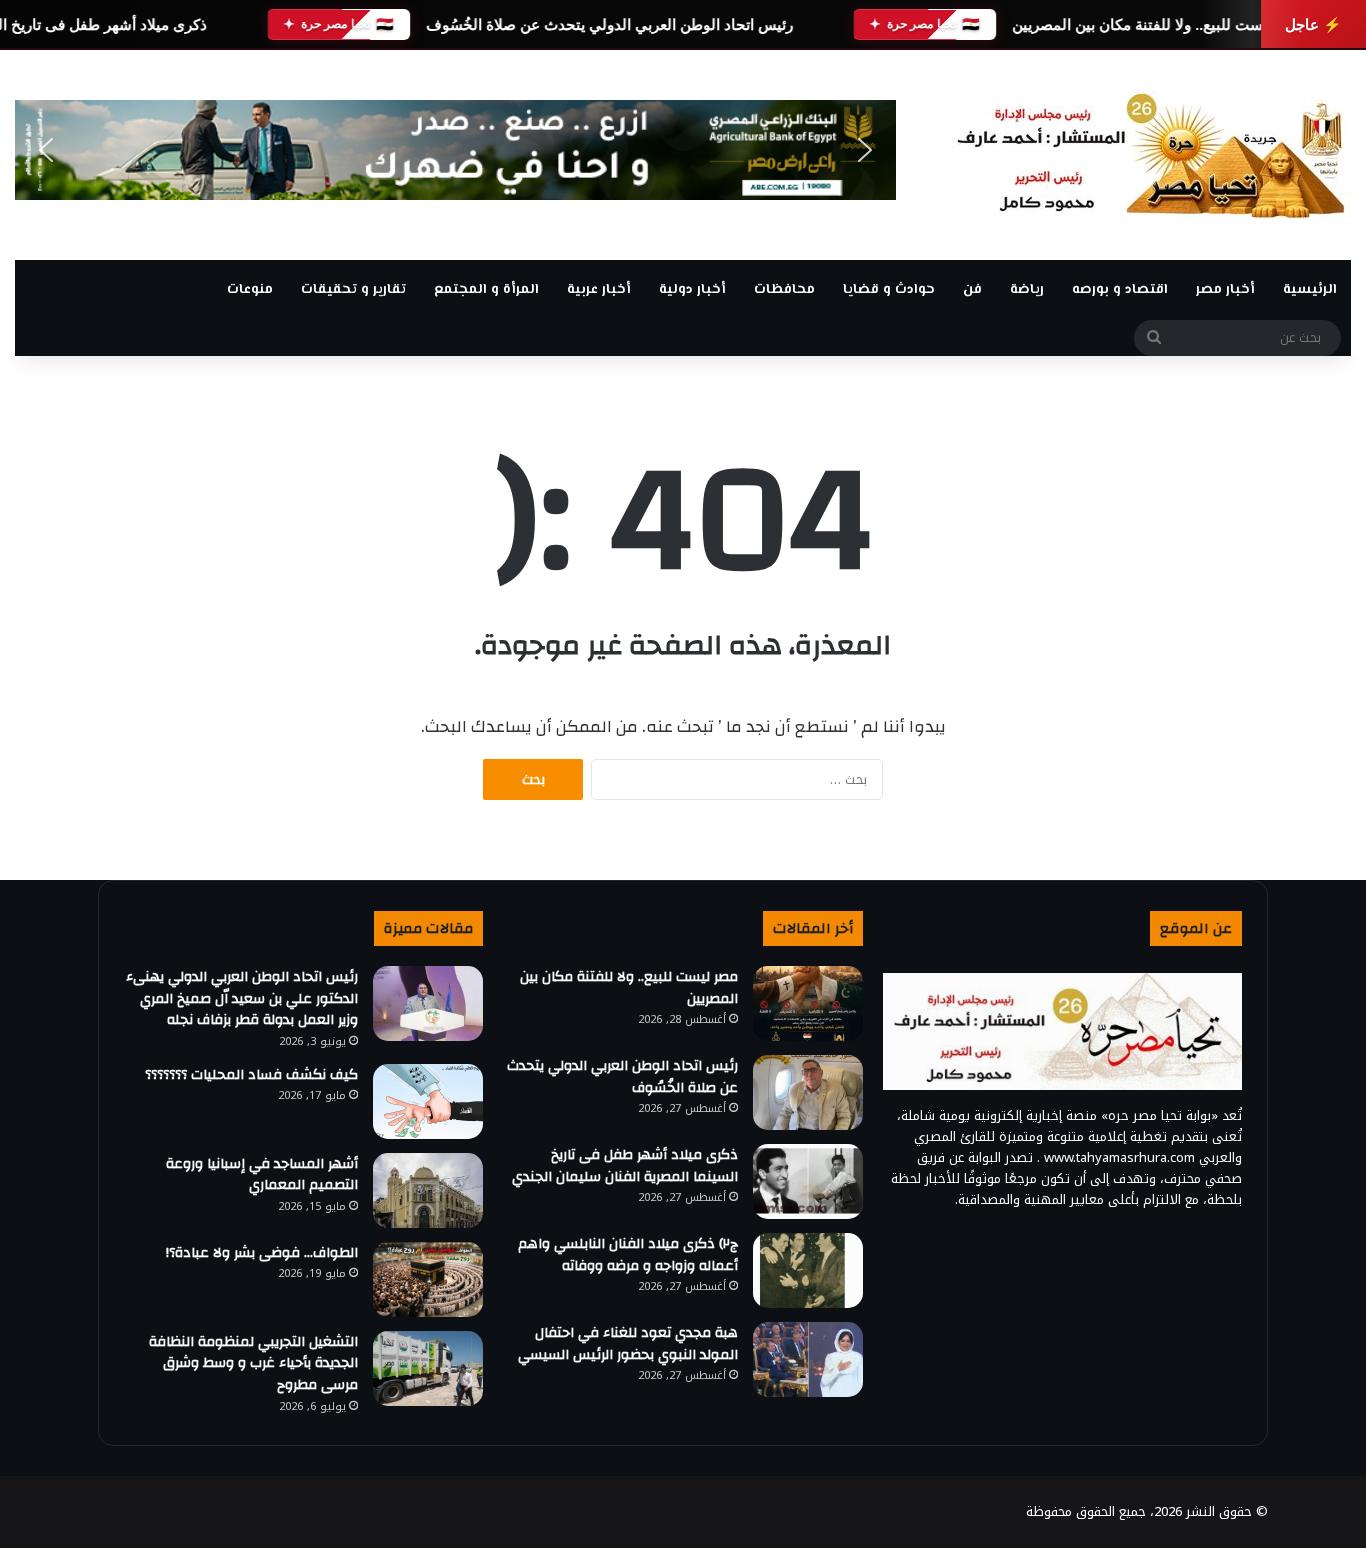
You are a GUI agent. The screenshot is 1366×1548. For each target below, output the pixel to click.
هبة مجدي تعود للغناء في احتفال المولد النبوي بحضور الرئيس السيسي (628, 1344)
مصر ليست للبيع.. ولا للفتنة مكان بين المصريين (1159, 24)
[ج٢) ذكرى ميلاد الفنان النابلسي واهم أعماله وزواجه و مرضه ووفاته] (808, 1270)
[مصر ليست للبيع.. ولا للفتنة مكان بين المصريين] (808, 1003)
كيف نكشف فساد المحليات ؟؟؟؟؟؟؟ (251, 1075)
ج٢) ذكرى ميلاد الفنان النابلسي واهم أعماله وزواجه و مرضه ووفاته (628, 1255)
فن (972, 290)
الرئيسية (1310, 290)
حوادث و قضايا (889, 290)
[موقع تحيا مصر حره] (1151, 155)
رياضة (1027, 290)
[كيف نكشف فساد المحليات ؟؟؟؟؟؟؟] (428, 1101)
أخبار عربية (599, 290)
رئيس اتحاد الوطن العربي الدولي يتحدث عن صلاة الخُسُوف (609, 24)
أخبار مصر (1225, 290)
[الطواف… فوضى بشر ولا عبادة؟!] (428, 1279)
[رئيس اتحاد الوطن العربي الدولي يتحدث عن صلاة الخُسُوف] (808, 1092)
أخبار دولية (692, 290)
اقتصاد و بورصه (1120, 290)
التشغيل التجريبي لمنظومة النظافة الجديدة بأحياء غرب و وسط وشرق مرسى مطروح (253, 1363)
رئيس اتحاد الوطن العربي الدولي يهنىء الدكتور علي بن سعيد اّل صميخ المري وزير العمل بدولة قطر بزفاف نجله (242, 998)
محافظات (784, 290)
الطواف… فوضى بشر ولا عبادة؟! (262, 1253)
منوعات (250, 290)
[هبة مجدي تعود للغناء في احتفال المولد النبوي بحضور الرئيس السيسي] (808, 1359)
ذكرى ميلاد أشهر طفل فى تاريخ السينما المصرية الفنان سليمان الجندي (625, 1166)
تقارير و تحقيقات (353, 290)
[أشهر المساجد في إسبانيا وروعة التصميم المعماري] (428, 1190)
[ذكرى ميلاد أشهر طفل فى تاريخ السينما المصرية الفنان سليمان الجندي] (808, 1181)
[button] (46, 150)
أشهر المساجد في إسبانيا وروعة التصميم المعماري (262, 1175)
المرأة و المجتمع (486, 290)
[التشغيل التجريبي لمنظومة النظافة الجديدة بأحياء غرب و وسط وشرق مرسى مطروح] (428, 1368)
